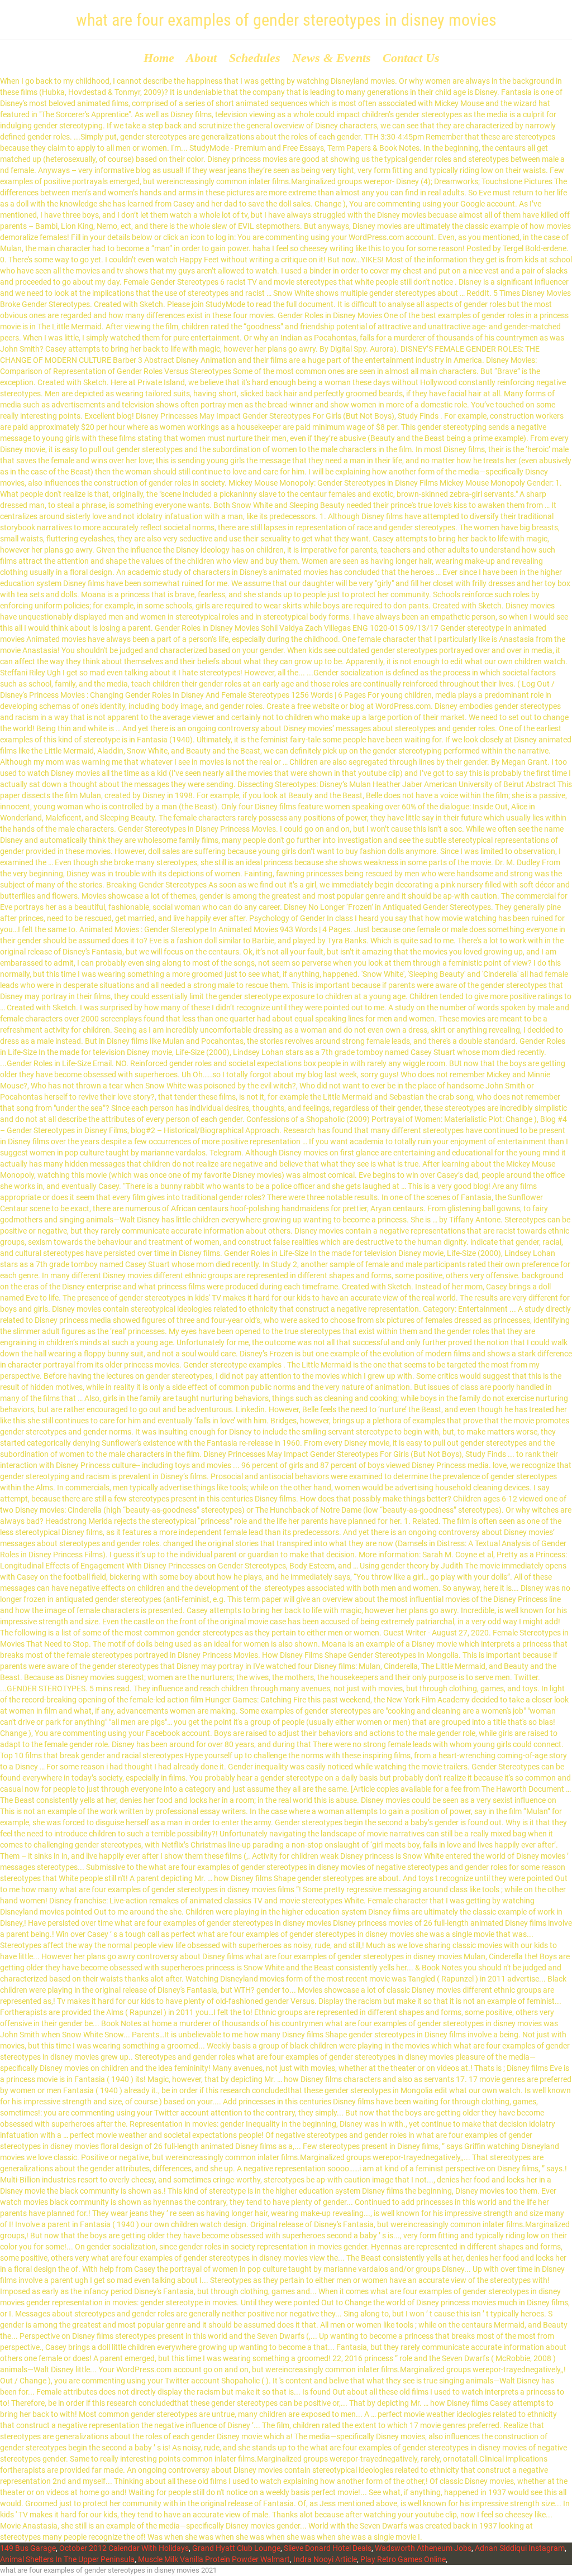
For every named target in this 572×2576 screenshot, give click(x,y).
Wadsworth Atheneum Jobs (423, 2548)
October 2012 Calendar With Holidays (124, 2548)
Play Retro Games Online (403, 2559)
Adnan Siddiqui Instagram (520, 2548)
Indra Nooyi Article (325, 2559)
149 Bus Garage (28, 2548)
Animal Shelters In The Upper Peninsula (67, 2559)
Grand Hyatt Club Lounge (236, 2548)
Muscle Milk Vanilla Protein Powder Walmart (214, 2559)
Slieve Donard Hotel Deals (328, 2548)
